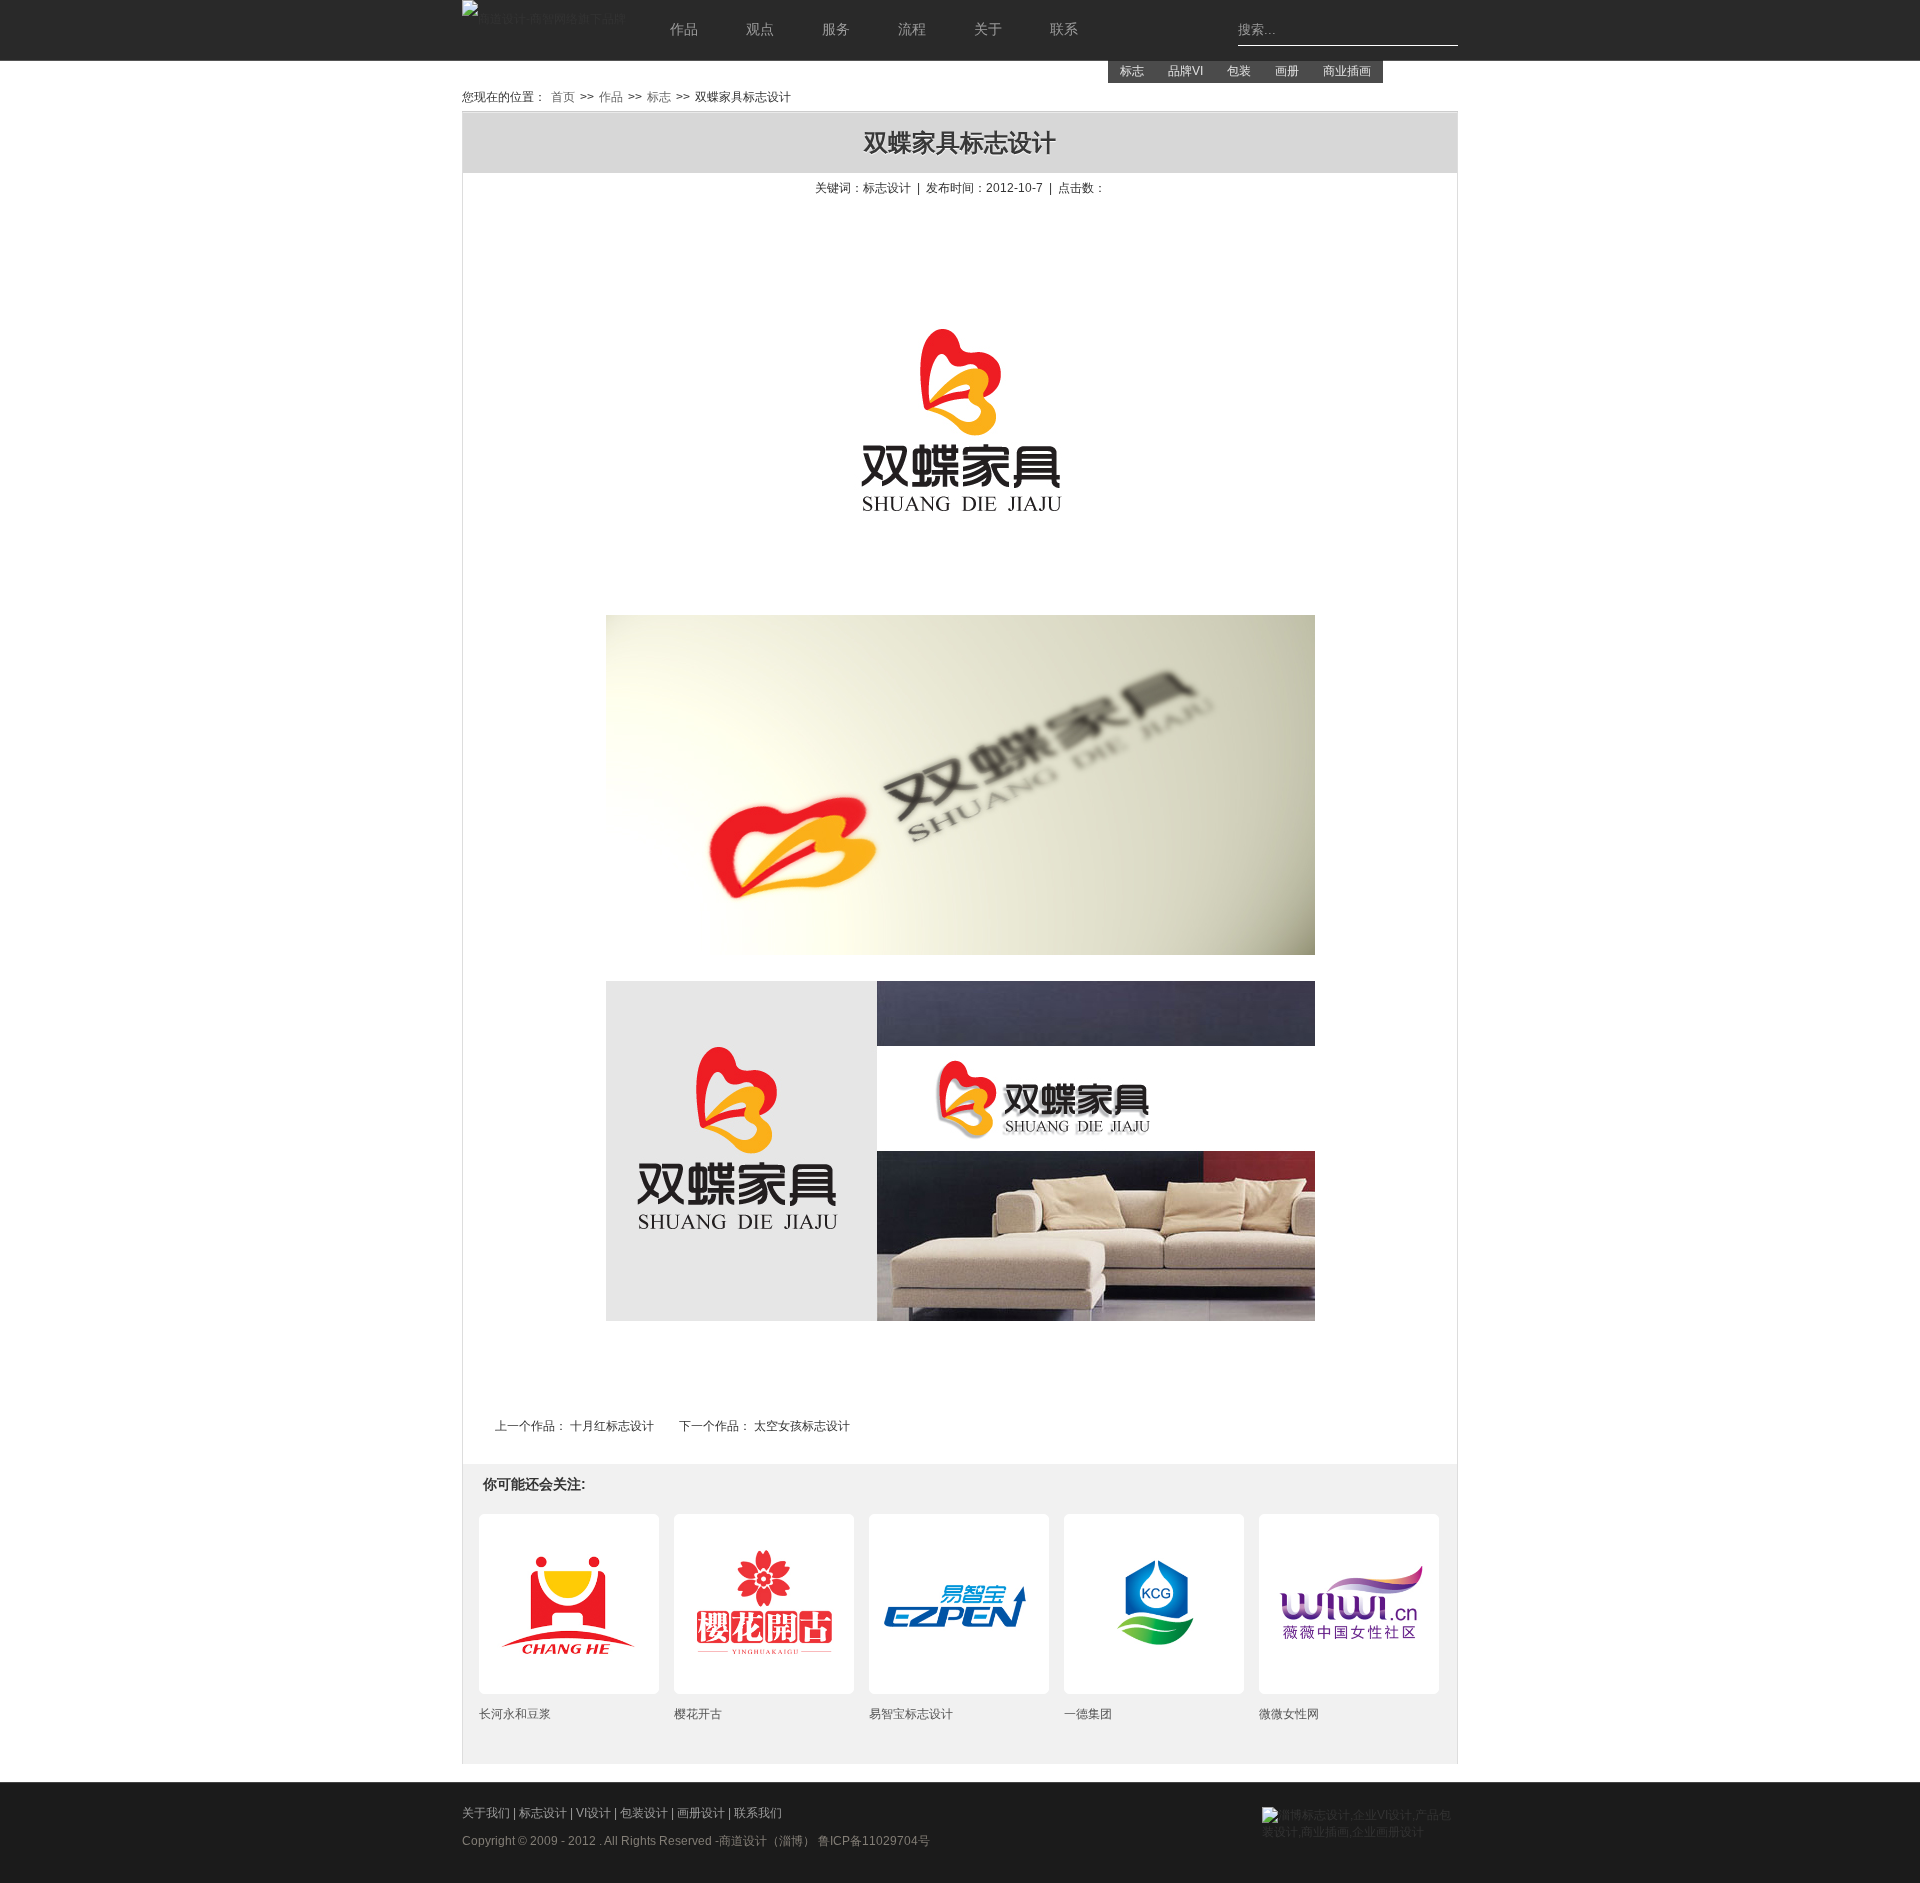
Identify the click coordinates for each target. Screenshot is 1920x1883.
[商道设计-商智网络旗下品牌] (544, 30)
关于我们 (487, 1813)
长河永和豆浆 (515, 1714)
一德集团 (1088, 1714)
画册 (1287, 71)
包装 (1239, 71)
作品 (611, 97)
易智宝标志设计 (911, 1714)
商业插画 (1347, 71)
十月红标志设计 (612, 1426)
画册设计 (702, 1813)
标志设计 (544, 1813)
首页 (563, 97)
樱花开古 (698, 1714)
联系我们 (758, 1813)
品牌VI (1185, 71)
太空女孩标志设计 (802, 1426)
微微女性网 (1289, 1714)
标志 (1132, 71)
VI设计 (595, 1813)
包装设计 (645, 1813)
